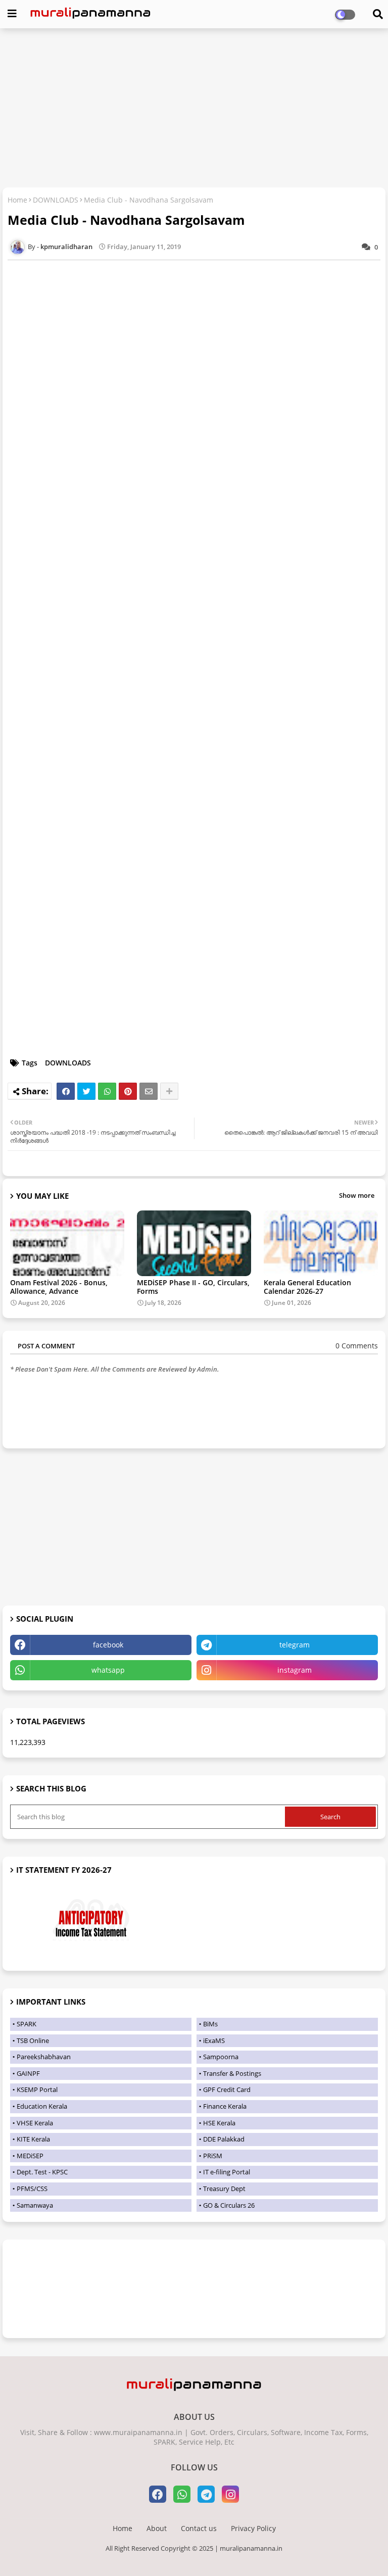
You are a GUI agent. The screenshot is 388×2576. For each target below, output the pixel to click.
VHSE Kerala (35, 2123)
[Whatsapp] (107, 1091)
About (157, 2528)
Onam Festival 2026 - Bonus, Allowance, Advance (59, 1287)
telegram (295, 1645)
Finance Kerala (225, 2106)
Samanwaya (35, 2205)
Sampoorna (221, 2057)
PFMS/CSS (32, 2189)
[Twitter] (86, 1091)
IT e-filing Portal (227, 2172)
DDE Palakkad (224, 2139)
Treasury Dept (224, 2189)
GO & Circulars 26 (229, 2205)
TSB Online (33, 2040)
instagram (295, 1670)
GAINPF (28, 2073)
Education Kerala (42, 2106)
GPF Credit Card (227, 2089)
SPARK (27, 2024)
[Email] (149, 1091)
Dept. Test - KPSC (42, 2172)
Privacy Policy (253, 2528)
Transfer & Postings (232, 2073)
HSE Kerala (219, 2123)
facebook (108, 1645)
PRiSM (213, 2156)
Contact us (199, 2528)
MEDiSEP (30, 2156)
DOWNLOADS (56, 200)
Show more (357, 1195)
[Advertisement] (194, 109)
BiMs (210, 2024)
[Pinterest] (128, 1091)
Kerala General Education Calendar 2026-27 (307, 1287)
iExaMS (214, 2040)
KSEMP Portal (37, 2089)
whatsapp (108, 1670)
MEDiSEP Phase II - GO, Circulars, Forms (193, 1287)
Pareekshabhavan (44, 2057)
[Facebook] (66, 1091)
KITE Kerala (33, 2139)
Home (17, 200)
